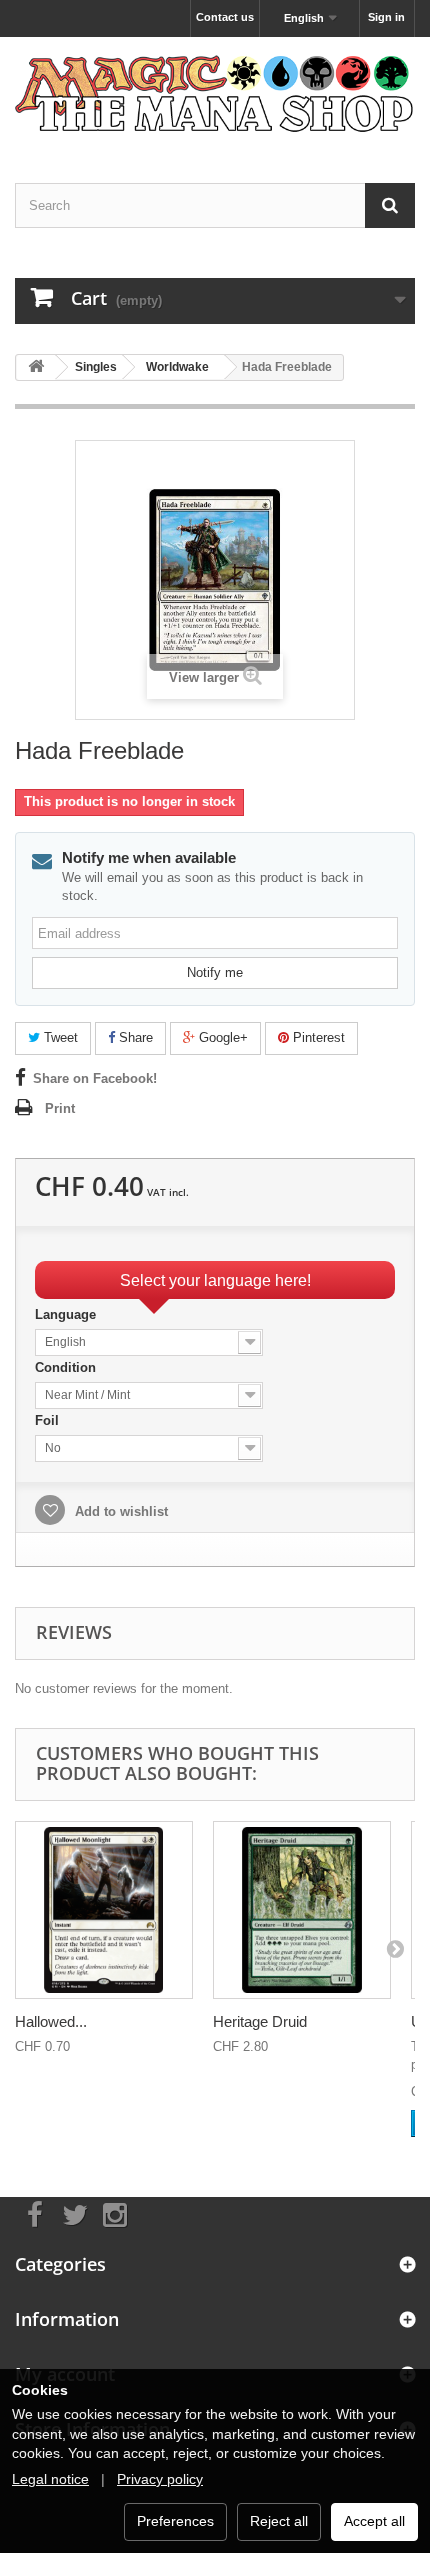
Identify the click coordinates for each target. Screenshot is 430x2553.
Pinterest (317, 1037)
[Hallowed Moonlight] (104, 1910)
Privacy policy (160, 2479)
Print (60, 1108)
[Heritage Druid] (302, 1910)
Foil (49, 1420)
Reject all (279, 2521)
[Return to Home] (36, 367)
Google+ (221, 1037)
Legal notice (50, 2479)
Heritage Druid (260, 2021)
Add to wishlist (119, 1511)
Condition (67, 1367)
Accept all (374, 2521)
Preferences (175, 2521)
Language (67, 1314)
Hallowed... (51, 2021)
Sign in (386, 17)
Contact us (225, 17)
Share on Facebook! (95, 1078)
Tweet (59, 1037)
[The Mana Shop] (215, 92)
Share (134, 1037)
